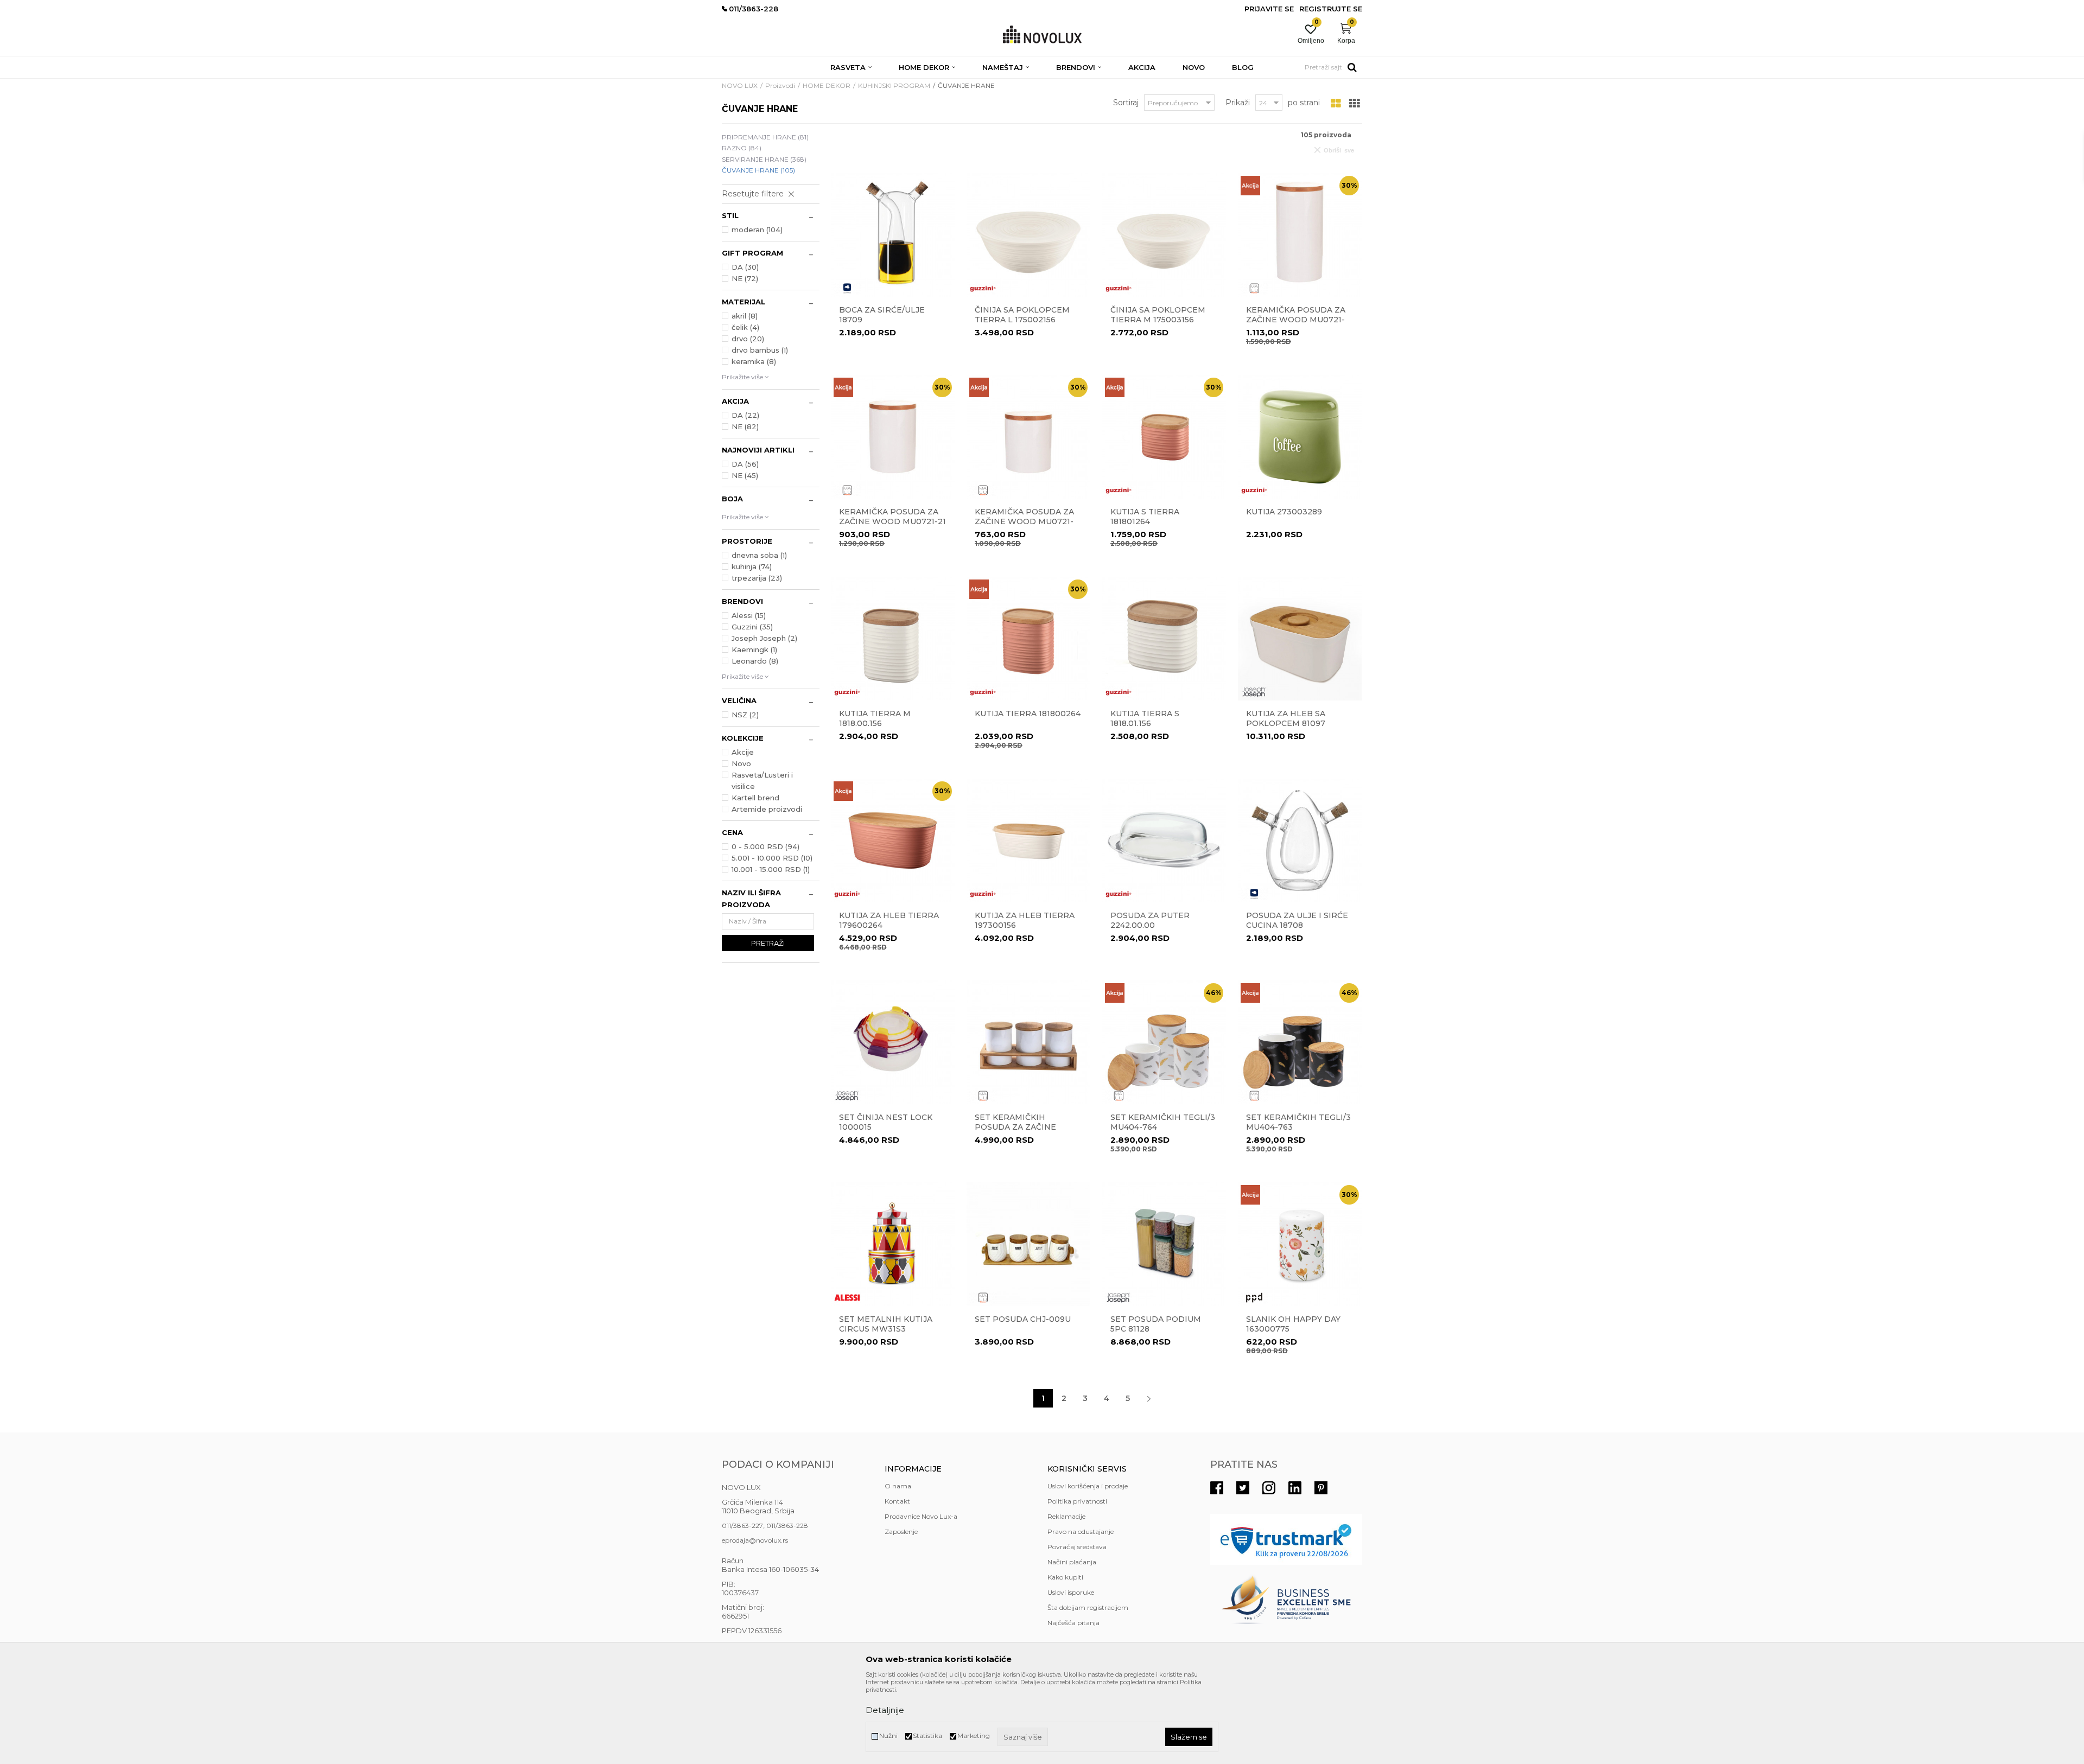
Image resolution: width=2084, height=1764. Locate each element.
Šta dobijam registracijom (1088, 1607)
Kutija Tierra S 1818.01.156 (1145, 718)
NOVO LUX (740, 85)
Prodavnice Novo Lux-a (921, 1516)
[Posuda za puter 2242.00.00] (1164, 840)
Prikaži (1238, 103)
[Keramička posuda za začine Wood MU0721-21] (893, 437)
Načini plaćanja (1072, 1562)
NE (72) (745, 278)
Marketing (974, 1736)
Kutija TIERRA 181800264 (1028, 714)
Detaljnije (885, 1710)
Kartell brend (755, 798)
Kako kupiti (1065, 1577)
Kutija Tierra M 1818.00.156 (875, 718)
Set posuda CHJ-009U (1023, 1319)
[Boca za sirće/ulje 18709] (893, 235)
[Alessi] (847, 1298)
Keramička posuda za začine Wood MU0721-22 (1024, 521)
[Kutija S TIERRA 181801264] (1164, 437)
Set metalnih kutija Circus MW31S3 (886, 1324)
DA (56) (745, 464)
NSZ (745, 715)
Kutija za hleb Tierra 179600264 (889, 920)
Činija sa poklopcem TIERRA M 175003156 (1158, 315)
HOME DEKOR (827, 85)
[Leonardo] (847, 288)
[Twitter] (1243, 1488)
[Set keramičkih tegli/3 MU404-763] (1300, 1042)
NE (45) (745, 475)
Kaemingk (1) (754, 649)
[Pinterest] (1321, 1488)
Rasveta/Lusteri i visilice (762, 781)
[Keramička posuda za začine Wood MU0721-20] (1300, 235)
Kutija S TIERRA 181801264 (1145, 517)
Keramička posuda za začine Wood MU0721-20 (1296, 320)
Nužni (888, 1736)
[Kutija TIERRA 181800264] (1028, 639)
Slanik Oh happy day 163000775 (1293, 1324)
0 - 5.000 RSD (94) (765, 846)
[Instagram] (1269, 1488)
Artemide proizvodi (767, 809)
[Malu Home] (1254, 288)
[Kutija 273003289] (1300, 437)
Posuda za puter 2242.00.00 (1150, 920)
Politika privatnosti (1077, 1501)
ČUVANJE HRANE (758, 170)
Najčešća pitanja (1073, 1623)
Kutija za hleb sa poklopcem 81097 (1286, 718)
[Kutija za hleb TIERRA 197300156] (1028, 840)
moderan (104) (757, 230)
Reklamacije (1066, 1516)
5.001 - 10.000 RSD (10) (772, 858)
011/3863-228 (787, 1526)
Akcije (743, 752)
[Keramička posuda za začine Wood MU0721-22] (1028, 437)
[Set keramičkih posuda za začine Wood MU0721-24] (1028, 1042)
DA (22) (745, 415)
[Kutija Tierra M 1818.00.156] (893, 639)
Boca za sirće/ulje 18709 (882, 315)
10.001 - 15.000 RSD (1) (771, 869)
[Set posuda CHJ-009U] (1028, 1244)
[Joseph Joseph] (1254, 692)
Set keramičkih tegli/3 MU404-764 (1163, 1122)
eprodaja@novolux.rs (755, 1540)
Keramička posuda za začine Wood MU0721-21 (892, 517)
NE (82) (745, 426)
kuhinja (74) (752, 566)
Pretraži (768, 943)
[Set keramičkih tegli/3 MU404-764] (1164, 1042)
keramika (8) (754, 361)
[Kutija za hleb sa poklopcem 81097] (1300, 639)
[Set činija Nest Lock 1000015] (893, 1042)
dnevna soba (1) (759, 555)
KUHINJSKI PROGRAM (894, 85)
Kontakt (897, 1501)
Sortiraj (1126, 103)
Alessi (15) (749, 615)
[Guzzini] (983, 288)
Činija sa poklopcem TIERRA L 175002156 (1022, 315)
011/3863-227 (742, 1526)
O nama (898, 1486)
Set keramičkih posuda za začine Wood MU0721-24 (1015, 1127)
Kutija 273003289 (1284, 512)
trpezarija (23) (757, 578)
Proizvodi (780, 85)
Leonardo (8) (755, 661)
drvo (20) (748, 339)
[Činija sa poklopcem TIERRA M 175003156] (1164, 235)
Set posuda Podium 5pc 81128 (1156, 1324)
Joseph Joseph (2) (764, 638)
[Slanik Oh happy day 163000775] (1300, 1244)
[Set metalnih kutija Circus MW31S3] (893, 1244)
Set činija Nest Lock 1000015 (886, 1122)
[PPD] (1254, 1298)
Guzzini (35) (752, 627)
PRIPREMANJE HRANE (765, 137)
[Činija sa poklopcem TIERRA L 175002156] (1028, 235)
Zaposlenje (901, 1531)
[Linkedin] (1295, 1488)
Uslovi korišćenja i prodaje (1088, 1486)
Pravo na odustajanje (1081, 1531)
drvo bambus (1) (760, 350)
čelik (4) (745, 327)
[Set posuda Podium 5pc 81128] (1164, 1244)
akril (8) (745, 316)
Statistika (927, 1736)
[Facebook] (1217, 1488)
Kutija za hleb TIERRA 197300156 (1025, 920)
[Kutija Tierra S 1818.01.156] (1164, 639)
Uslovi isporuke (1071, 1592)
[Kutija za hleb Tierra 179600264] (893, 840)
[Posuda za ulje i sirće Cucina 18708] (1300, 840)
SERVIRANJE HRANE (764, 159)
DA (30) (745, 267)
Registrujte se (1331, 9)
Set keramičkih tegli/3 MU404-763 (1298, 1122)
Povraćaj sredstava (1077, 1547)
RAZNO (742, 148)
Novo (741, 763)
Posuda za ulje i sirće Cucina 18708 (1297, 920)
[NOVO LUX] (1042, 35)
